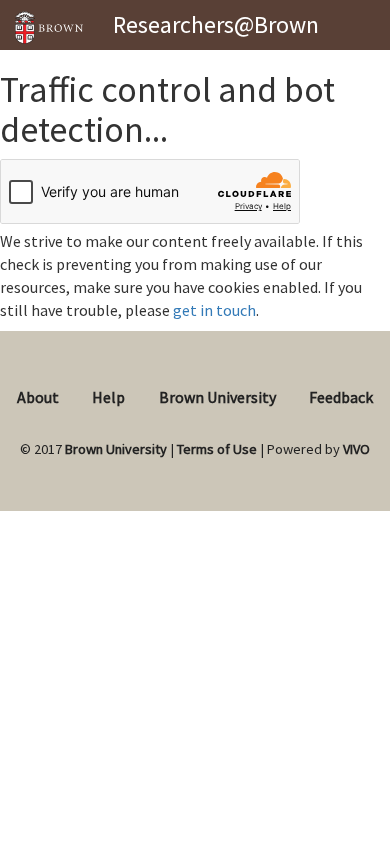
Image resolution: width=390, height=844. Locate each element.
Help (108, 397)
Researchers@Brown (216, 24)
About (38, 397)
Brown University (217, 397)
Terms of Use (217, 449)
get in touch (214, 310)
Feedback (341, 397)
